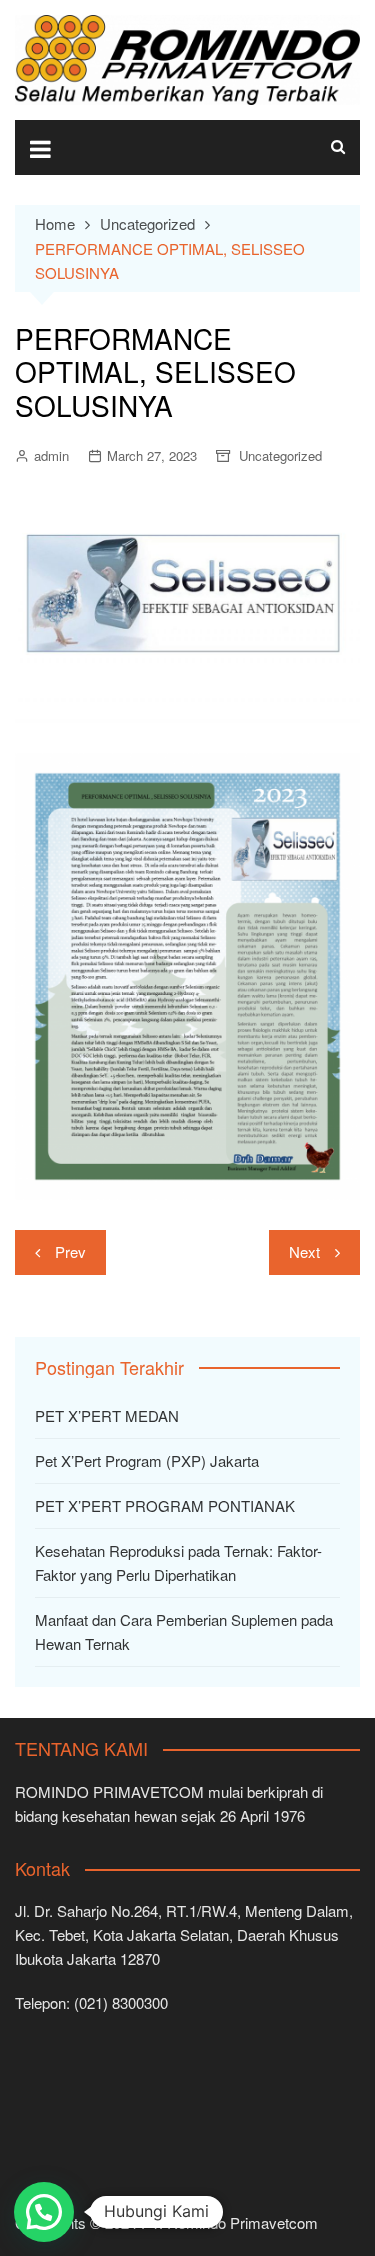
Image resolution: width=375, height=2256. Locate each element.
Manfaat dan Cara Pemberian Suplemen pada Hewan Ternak (184, 1631)
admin (51, 455)
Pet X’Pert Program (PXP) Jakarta (147, 1460)
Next (304, 1251)
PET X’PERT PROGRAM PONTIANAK (165, 1505)
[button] (44, 2212)
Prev (70, 1251)
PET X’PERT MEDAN (107, 1415)
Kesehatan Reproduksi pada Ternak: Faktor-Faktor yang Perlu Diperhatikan (178, 1562)
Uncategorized (280, 455)
